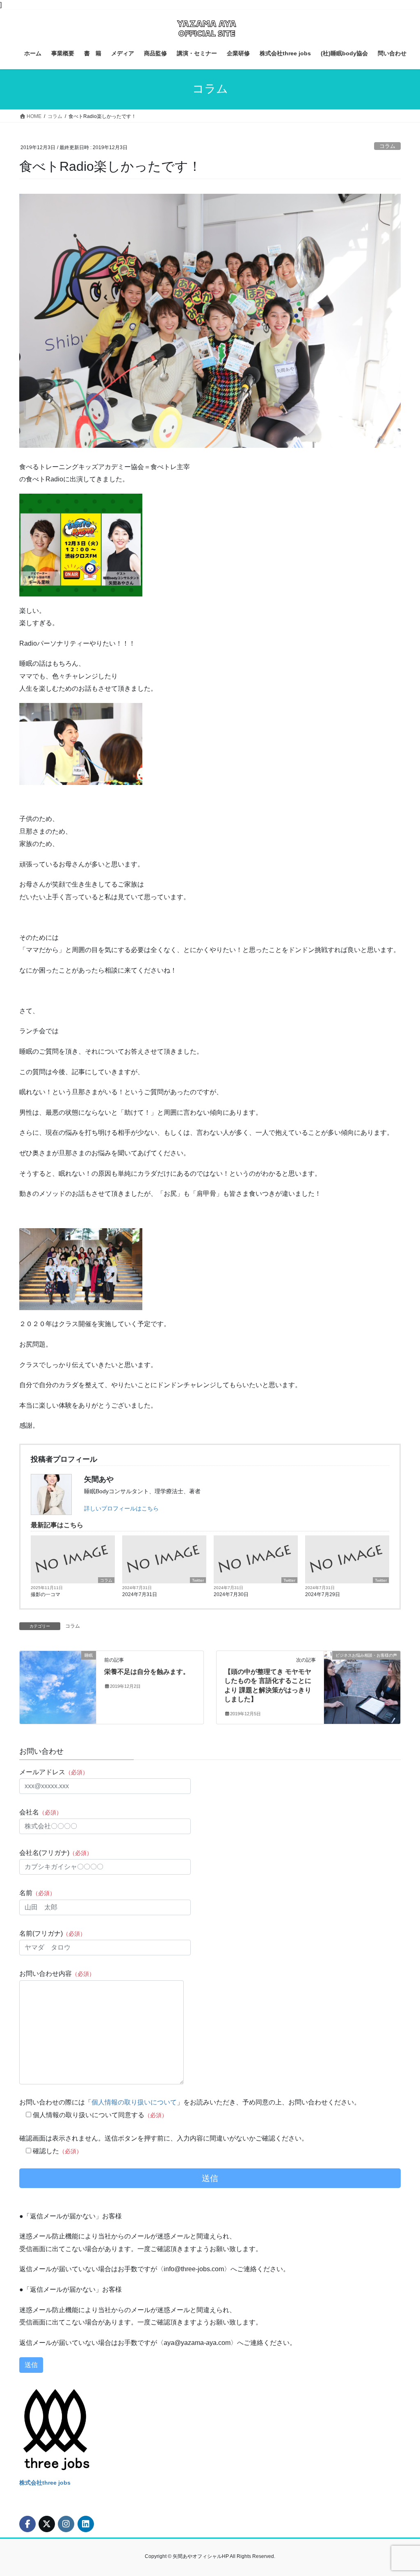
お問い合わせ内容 (57, 1974)
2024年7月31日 (140, 1594)
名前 (37, 1893)
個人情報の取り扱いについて (134, 2102)
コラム (387, 146)
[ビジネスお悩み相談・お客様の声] (362, 1681)
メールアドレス (54, 1772)
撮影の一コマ (46, 1594)
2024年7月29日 (323, 1594)
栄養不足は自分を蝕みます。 (147, 1672)
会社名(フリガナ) (56, 1853)
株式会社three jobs (45, 2483)
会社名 (41, 1812)
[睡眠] (58, 1681)
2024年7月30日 (231, 1594)
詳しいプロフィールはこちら (121, 1508)
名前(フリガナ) (52, 1933)
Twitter (198, 1580)
